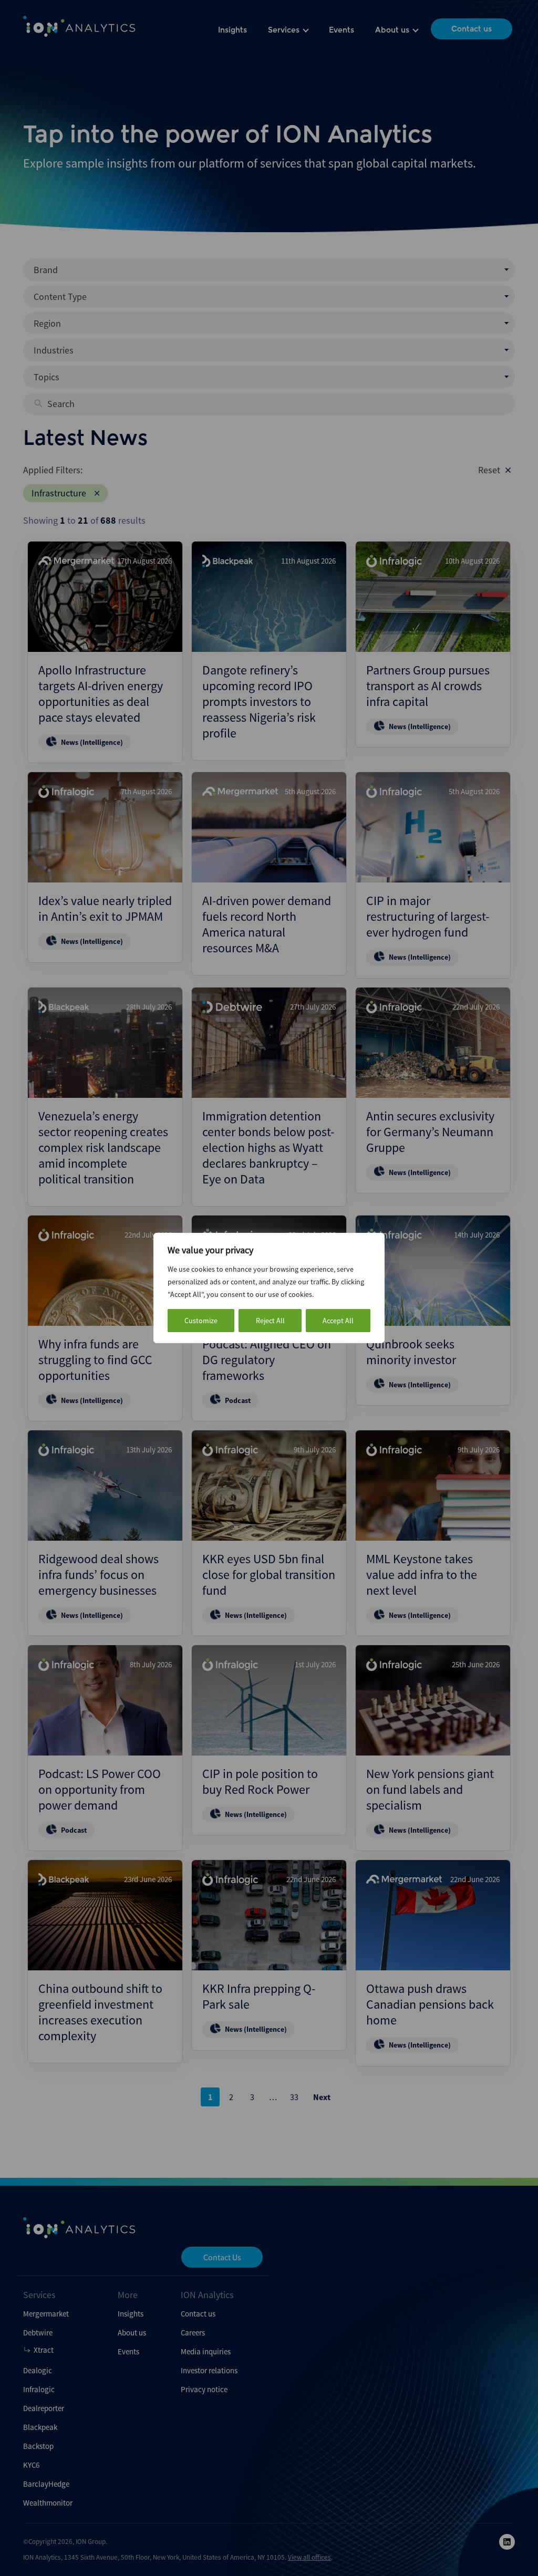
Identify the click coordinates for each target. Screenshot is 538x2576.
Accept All (338, 1321)
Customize (201, 1321)
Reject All (270, 1321)
